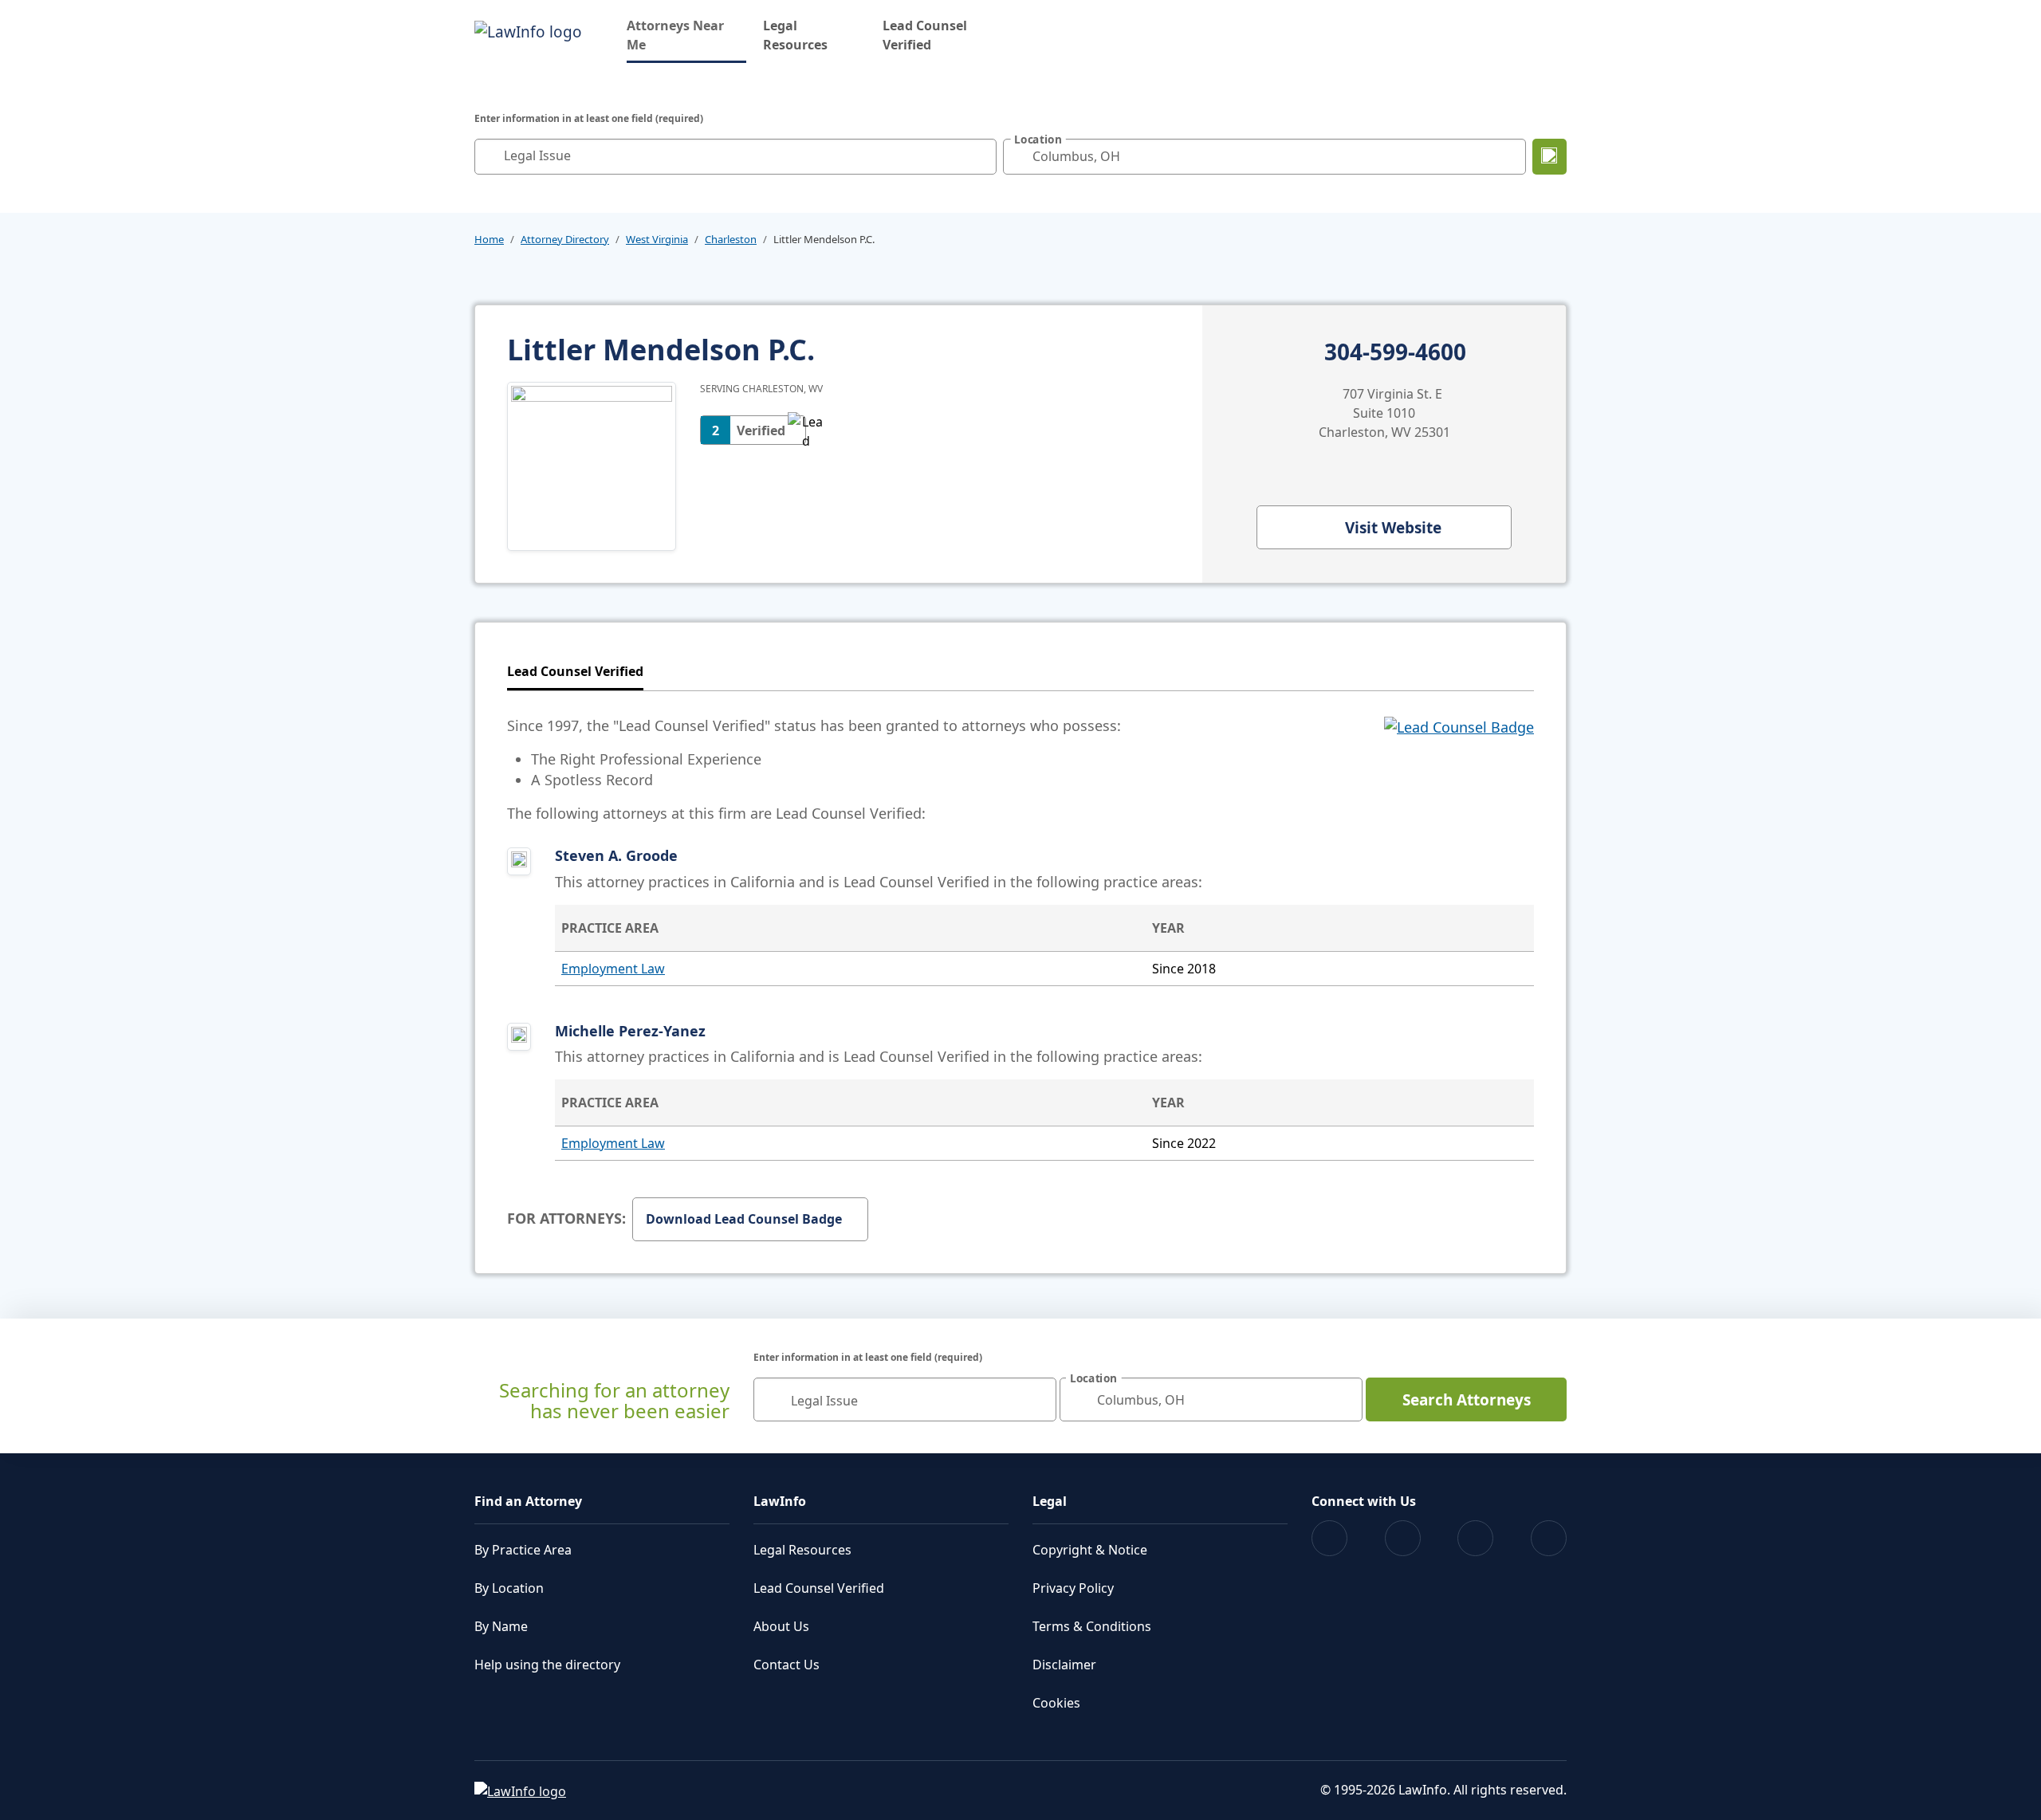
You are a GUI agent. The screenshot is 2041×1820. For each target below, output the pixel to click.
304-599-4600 (1395, 352)
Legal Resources (795, 35)
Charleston (731, 239)
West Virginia (657, 239)
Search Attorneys (1467, 1400)
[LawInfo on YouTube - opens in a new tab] (1475, 1538)
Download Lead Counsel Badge (744, 1219)
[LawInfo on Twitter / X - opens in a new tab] (1403, 1538)
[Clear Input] (981, 156)
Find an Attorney (528, 1501)
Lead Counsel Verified (925, 35)
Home (489, 239)
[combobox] (735, 157)
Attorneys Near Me (686, 35)
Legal (1050, 1501)
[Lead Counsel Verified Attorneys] (1459, 769)
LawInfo (780, 1501)
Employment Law (613, 969)
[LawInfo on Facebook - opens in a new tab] (1329, 1538)
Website (1393, 528)
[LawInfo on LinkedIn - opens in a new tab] (1549, 1538)
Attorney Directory (565, 239)
